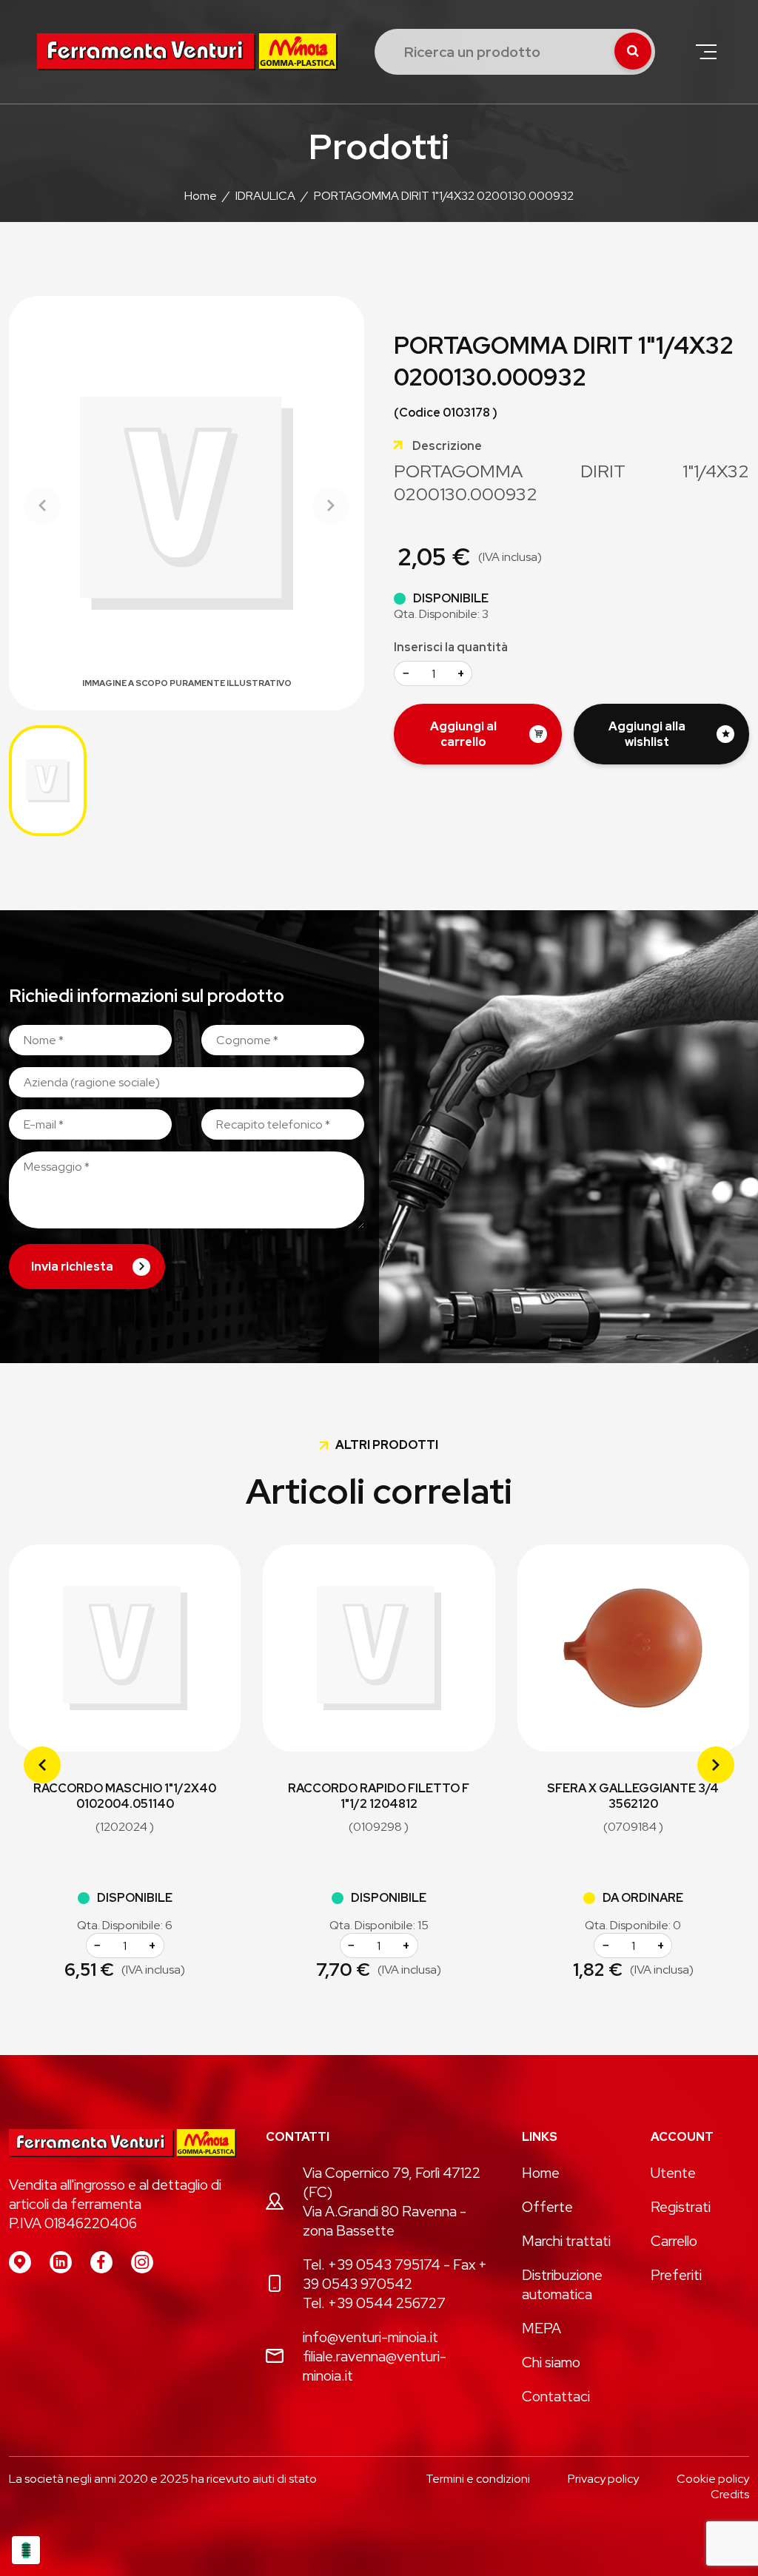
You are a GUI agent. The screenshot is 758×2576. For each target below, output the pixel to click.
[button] (706, 52)
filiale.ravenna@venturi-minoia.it (375, 2366)
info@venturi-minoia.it (370, 2337)
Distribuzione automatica (562, 2284)
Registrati (681, 2207)
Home (541, 2173)
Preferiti (676, 2275)
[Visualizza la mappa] (20, 2262)
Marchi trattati (566, 2241)
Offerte (547, 2207)
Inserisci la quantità (451, 647)
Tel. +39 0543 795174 (372, 2264)
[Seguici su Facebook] (101, 2262)
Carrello (674, 2241)
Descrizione (447, 446)
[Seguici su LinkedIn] (61, 2262)
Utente (673, 2173)
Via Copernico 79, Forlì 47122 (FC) (392, 2182)
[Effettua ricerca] (633, 51)
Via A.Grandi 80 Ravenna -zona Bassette (385, 2221)
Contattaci (556, 2396)
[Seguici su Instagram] (142, 2262)
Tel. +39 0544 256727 (374, 2303)
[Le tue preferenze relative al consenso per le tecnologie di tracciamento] (26, 2550)
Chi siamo (551, 2362)
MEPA (541, 2328)
